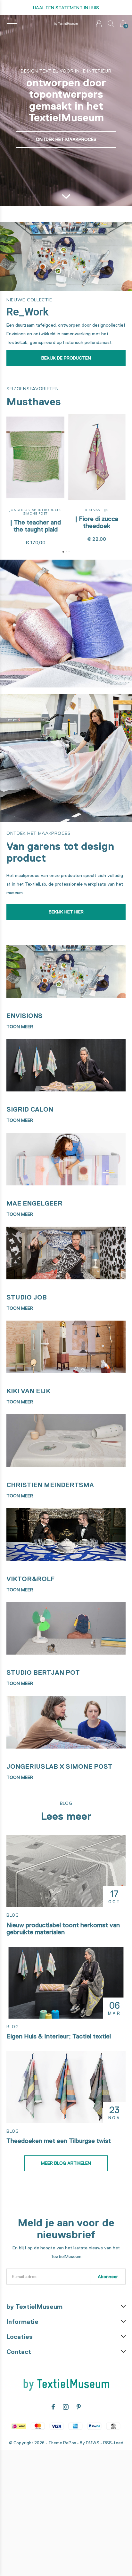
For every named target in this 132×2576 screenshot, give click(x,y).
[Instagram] (66, 2407)
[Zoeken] (111, 23)
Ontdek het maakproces (66, 139)
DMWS (93, 2443)
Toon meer (20, 1027)
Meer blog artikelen (66, 2163)
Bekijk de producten (66, 358)
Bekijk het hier (66, 912)
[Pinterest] (79, 2407)
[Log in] (99, 23)
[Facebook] (53, 2407)
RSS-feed (113, 2443)
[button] (12, 24)
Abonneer (108, 2277)
